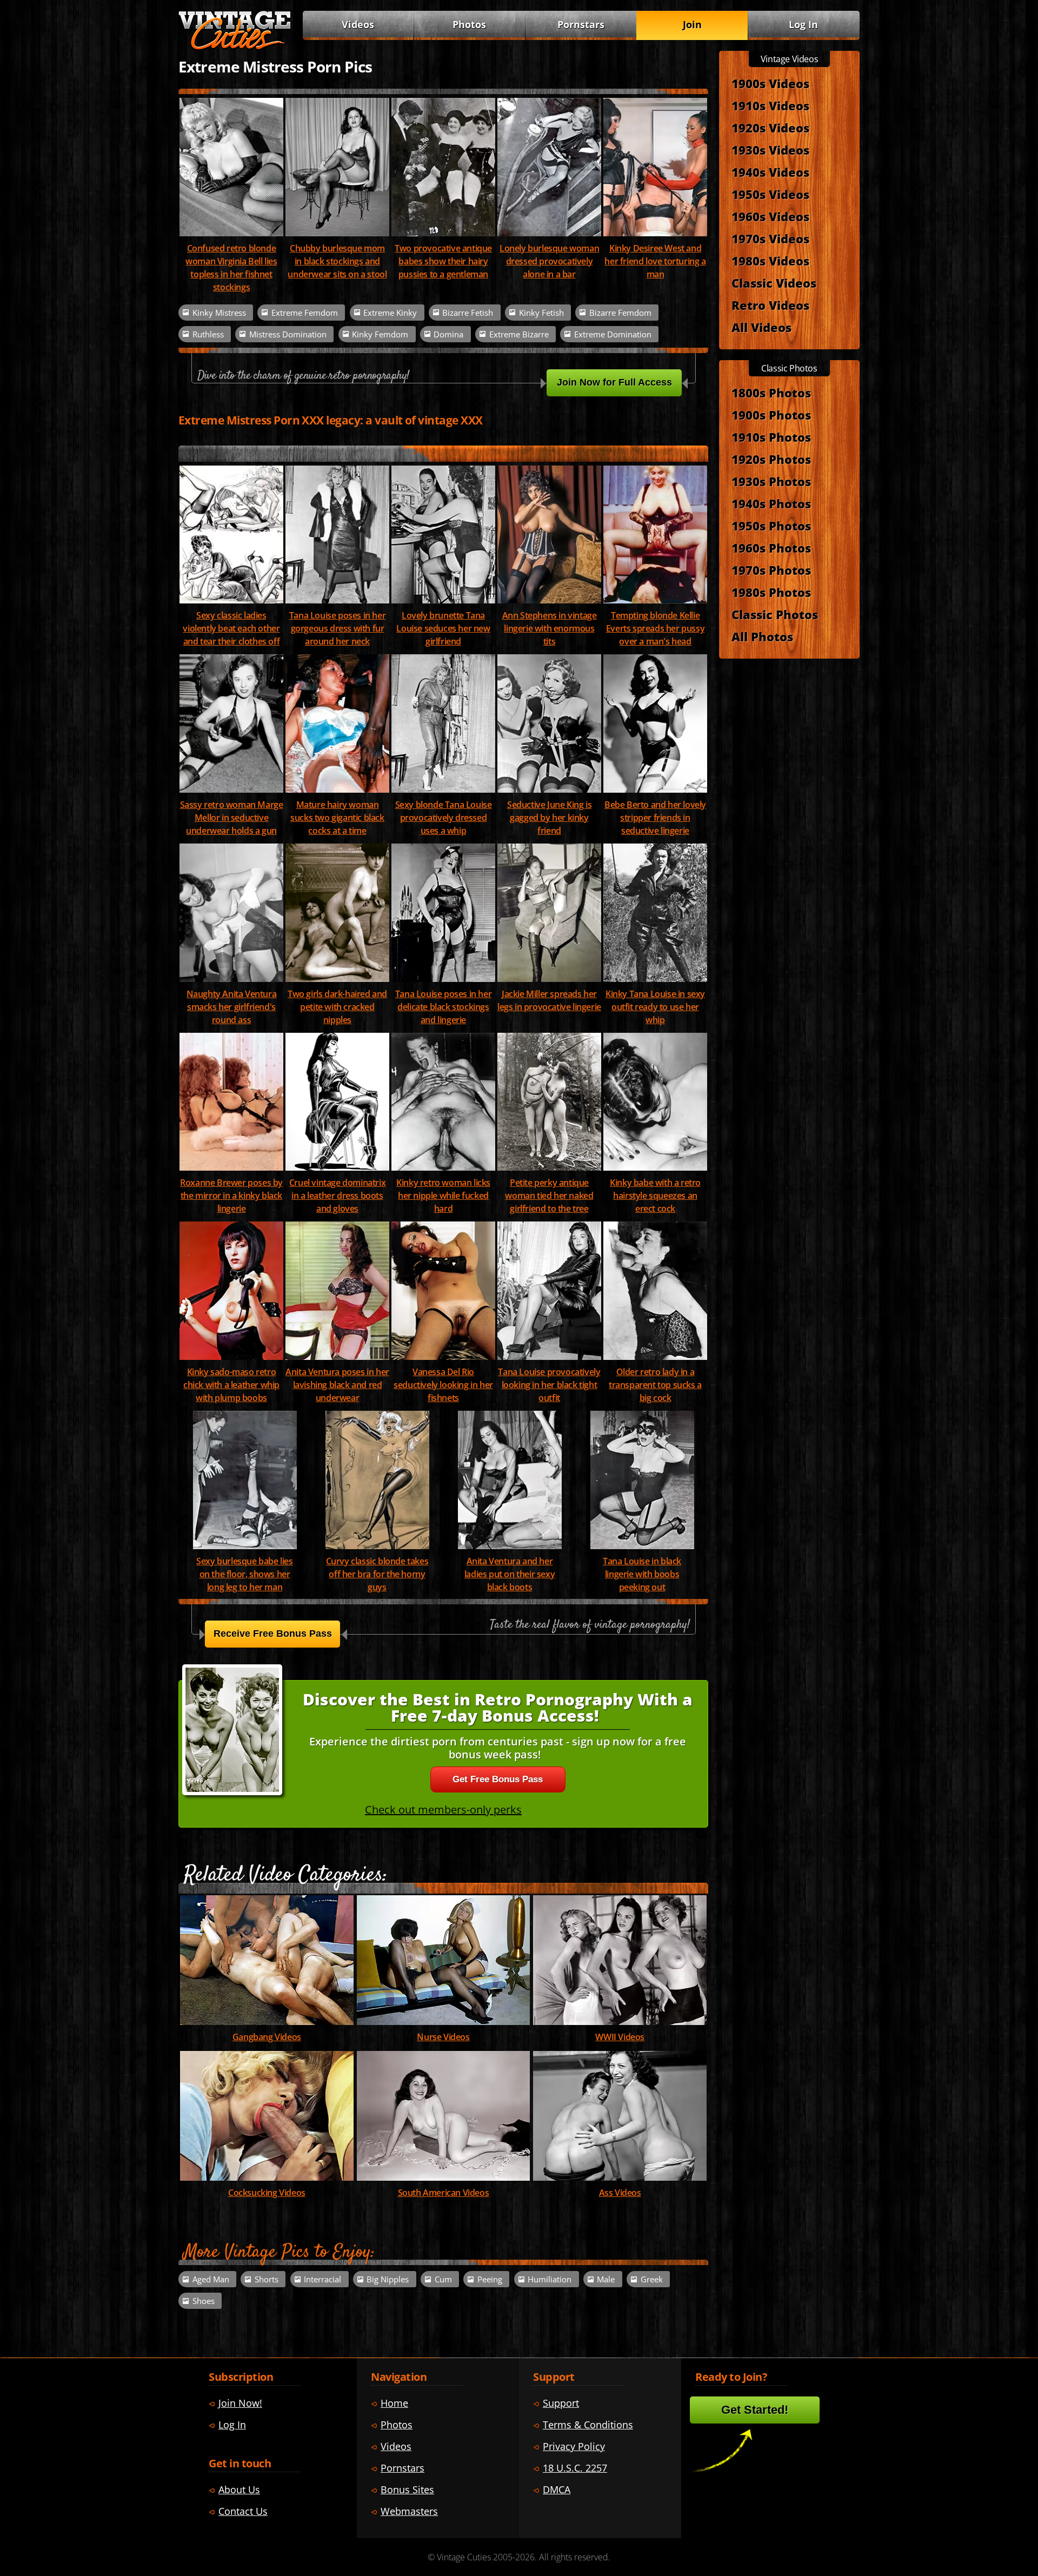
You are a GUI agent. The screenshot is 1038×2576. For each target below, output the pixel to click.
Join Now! (240, 2403)
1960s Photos (771, 548)
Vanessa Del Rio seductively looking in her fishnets (443, 1385)
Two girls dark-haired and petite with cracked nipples (337, 1007)
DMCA (557, 2489)
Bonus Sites (407, 2489)
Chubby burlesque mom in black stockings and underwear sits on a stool (337, 261)
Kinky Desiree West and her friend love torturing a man (655, 261)
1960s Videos (770, 216)
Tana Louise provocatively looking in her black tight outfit (549, 1385)
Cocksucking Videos (267, 2193)
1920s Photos (771, 459)
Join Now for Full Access (614, 382)
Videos (358, 24)
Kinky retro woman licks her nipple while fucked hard (443, 1196)
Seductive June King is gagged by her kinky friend (549, 818)
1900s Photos (771, 415)
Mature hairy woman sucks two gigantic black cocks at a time (337, 818)
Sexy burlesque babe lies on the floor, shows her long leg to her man (244, 1574)
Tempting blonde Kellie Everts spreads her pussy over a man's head (655, 628)
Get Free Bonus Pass (498, 1779)
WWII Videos (620, 2037)
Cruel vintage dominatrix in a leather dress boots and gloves (337, 1196)
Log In (803, 24)
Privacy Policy (574, 2446)
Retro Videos (770, 305)
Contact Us (243, 2511)
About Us (239, 2489)
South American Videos (444, 2193)
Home (394, 2403)
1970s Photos (771, 570)
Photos (469, 24)
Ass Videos (620, 2193)
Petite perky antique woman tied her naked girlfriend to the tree (549, 1196)
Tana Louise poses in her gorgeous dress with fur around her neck (337, 628)
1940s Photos (771, 503)
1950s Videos (770, 194)
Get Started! (755, 2410)
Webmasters (409, 2511)
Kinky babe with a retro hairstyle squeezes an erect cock (655, 1196)
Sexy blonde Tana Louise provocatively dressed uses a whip (444, 818)
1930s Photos (771, 481)
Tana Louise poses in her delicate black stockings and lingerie (443, 1007)
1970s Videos (770, 238)
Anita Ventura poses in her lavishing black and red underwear (337, 1385)
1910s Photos (771, 437)
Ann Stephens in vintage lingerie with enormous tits (550, 628)
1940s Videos (770, 172)
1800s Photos (771, 393)
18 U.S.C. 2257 (575, 2468)
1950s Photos (771, 526)
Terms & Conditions (588, 2425)
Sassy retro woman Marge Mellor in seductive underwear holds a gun (232, 818)
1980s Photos (771, 592)
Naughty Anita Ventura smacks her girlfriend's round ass (232, 1007)
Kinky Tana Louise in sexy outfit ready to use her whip (655, 1007)
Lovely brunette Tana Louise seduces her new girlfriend (443, 628)
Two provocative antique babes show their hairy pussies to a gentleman (443, 261)
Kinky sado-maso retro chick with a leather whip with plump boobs (231, 1385)
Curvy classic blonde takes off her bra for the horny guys (377, 1574)
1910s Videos (770, 105)
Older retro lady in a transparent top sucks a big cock (655, 1385)
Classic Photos (775, 614)
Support (561, 2403)
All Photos (762, 636)
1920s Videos (770, 128)
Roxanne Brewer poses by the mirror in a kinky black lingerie (231, 1196)
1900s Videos (770, 83)
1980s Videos (770, 261)
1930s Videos (770, 150)
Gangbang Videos (267, 2037)
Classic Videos (774, 283)
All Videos (761, 327)
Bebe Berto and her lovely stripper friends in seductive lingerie (655, 818)
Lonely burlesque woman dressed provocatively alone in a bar (549, 261)
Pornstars (581, 24)
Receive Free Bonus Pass (273, 1634)
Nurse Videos (443, 2037)
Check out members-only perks (443, 1810)
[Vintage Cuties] (235, 47)
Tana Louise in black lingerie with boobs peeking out (642, 1574)
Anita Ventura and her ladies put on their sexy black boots (510, 1574)
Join (692, 24)
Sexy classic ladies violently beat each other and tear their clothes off (231, 628)
